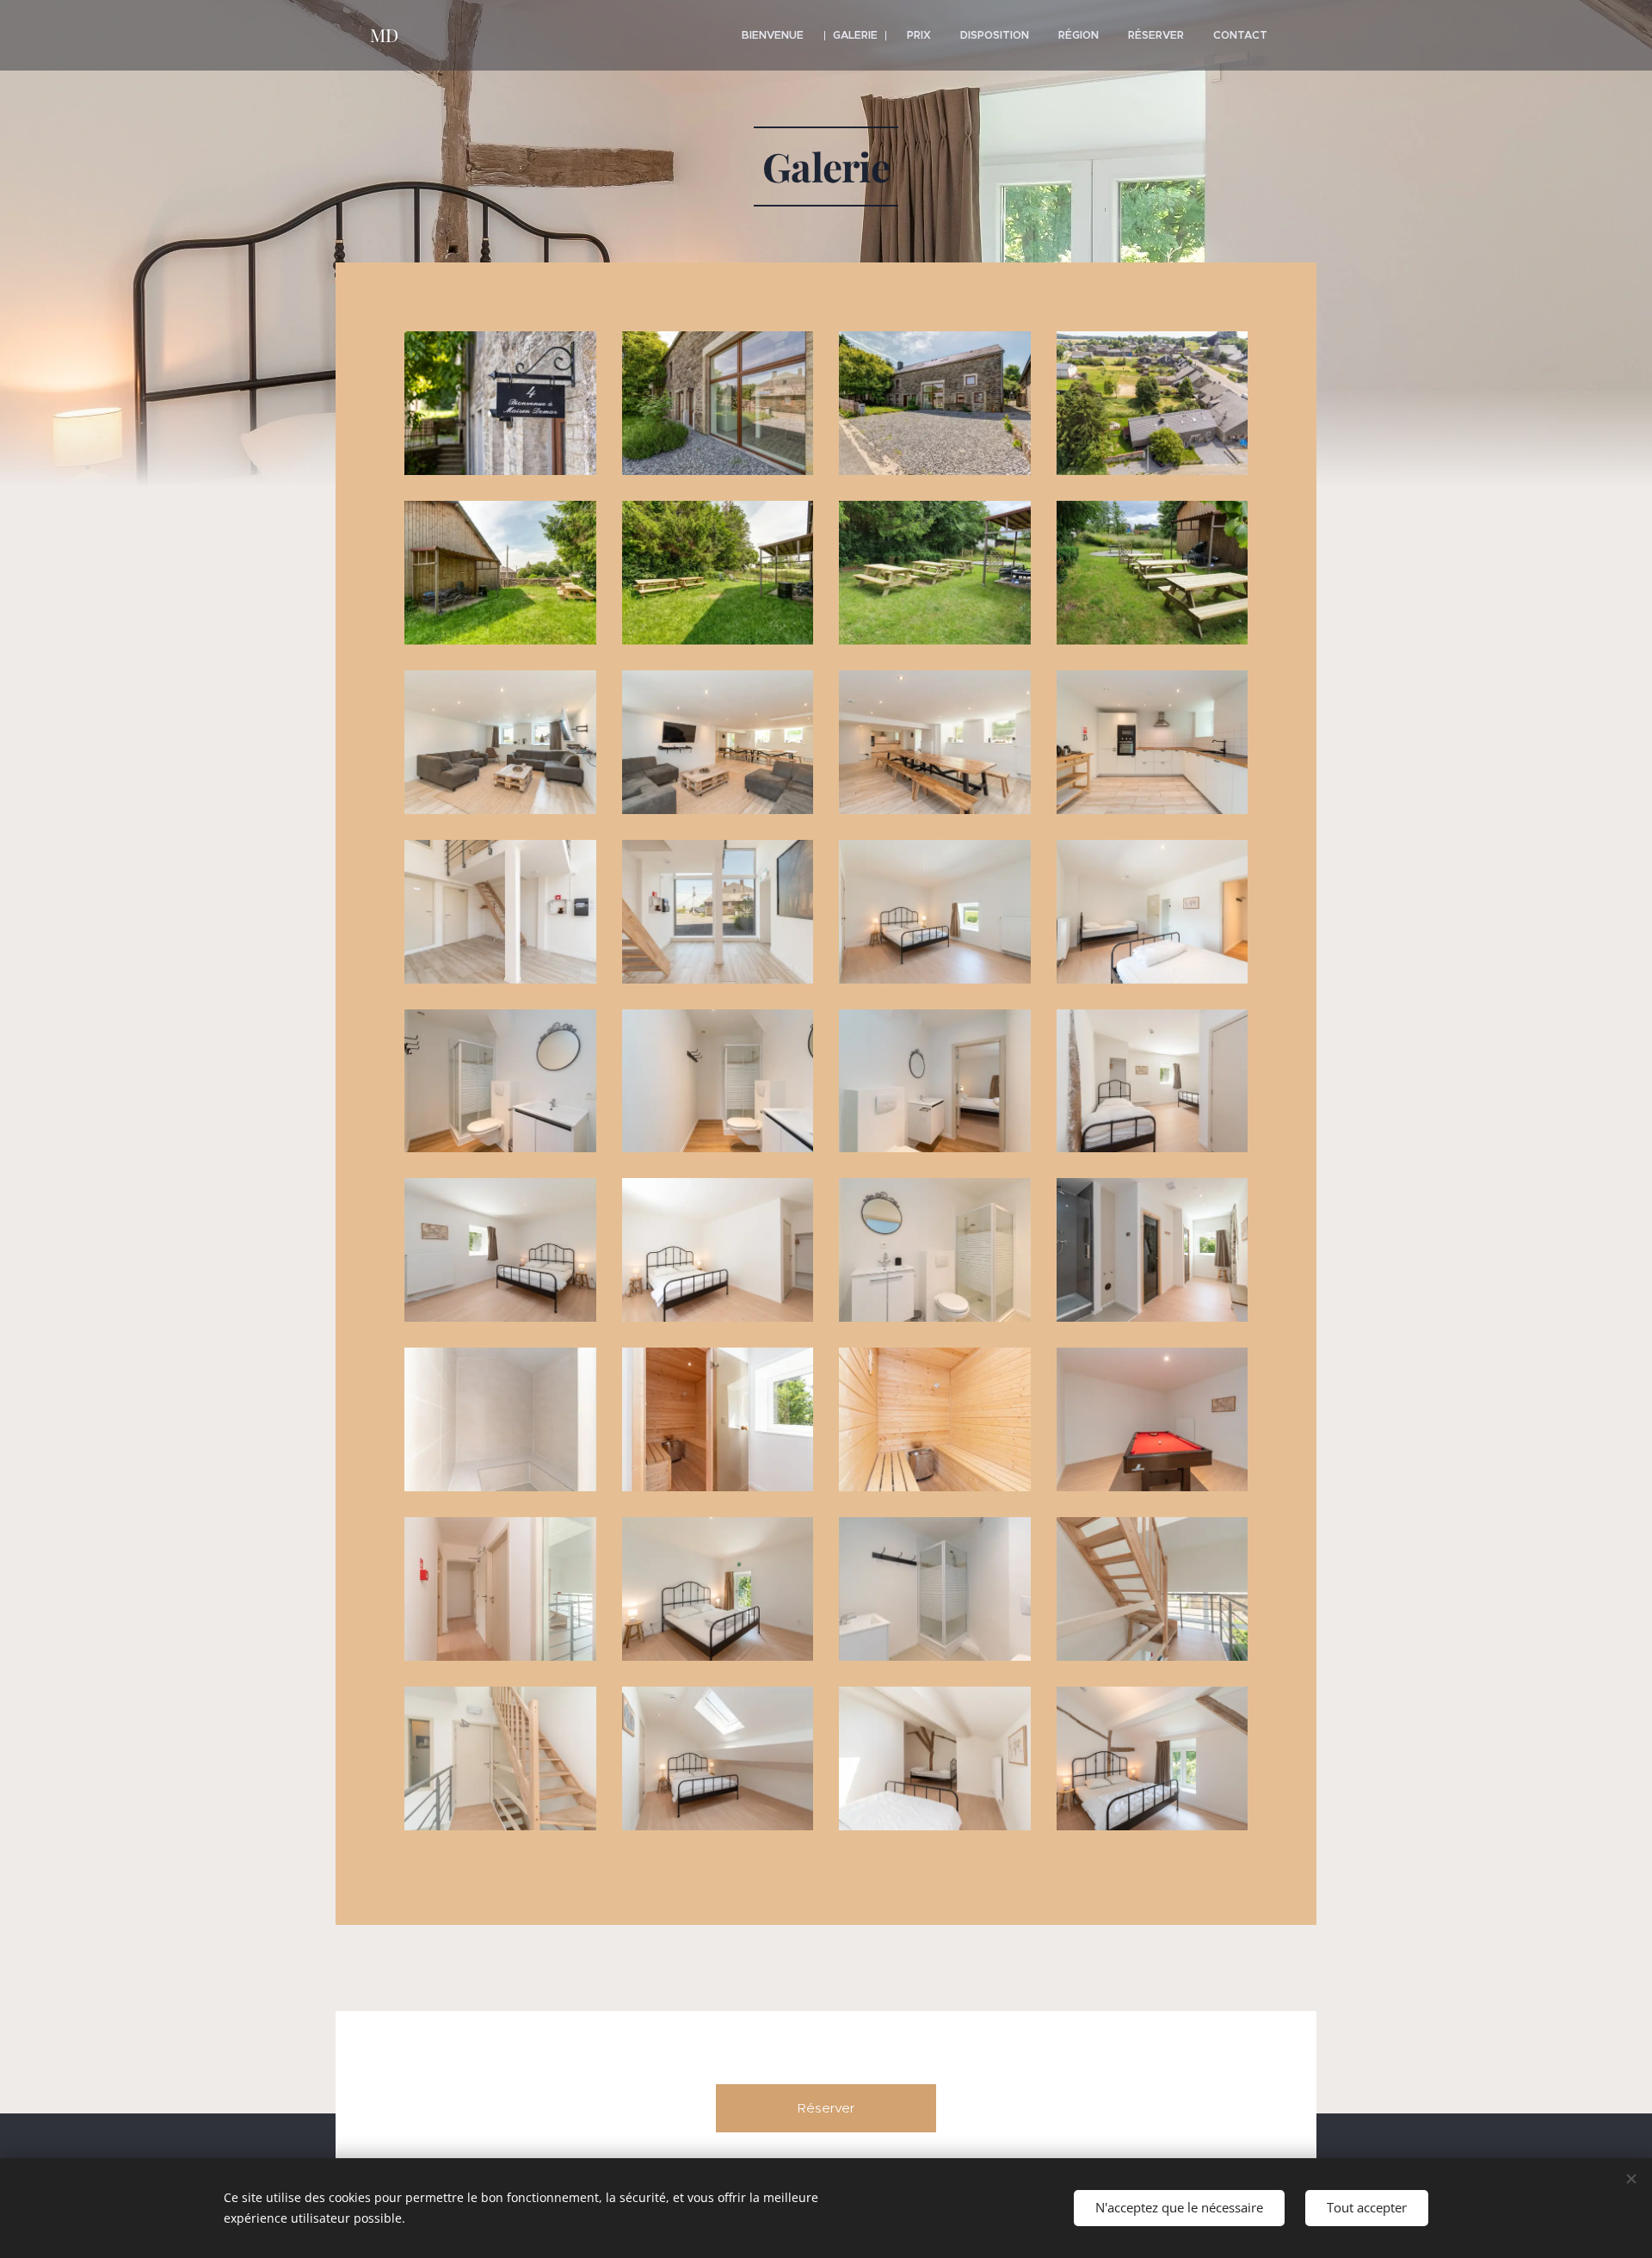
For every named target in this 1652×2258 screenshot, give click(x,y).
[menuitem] (773, 35)
